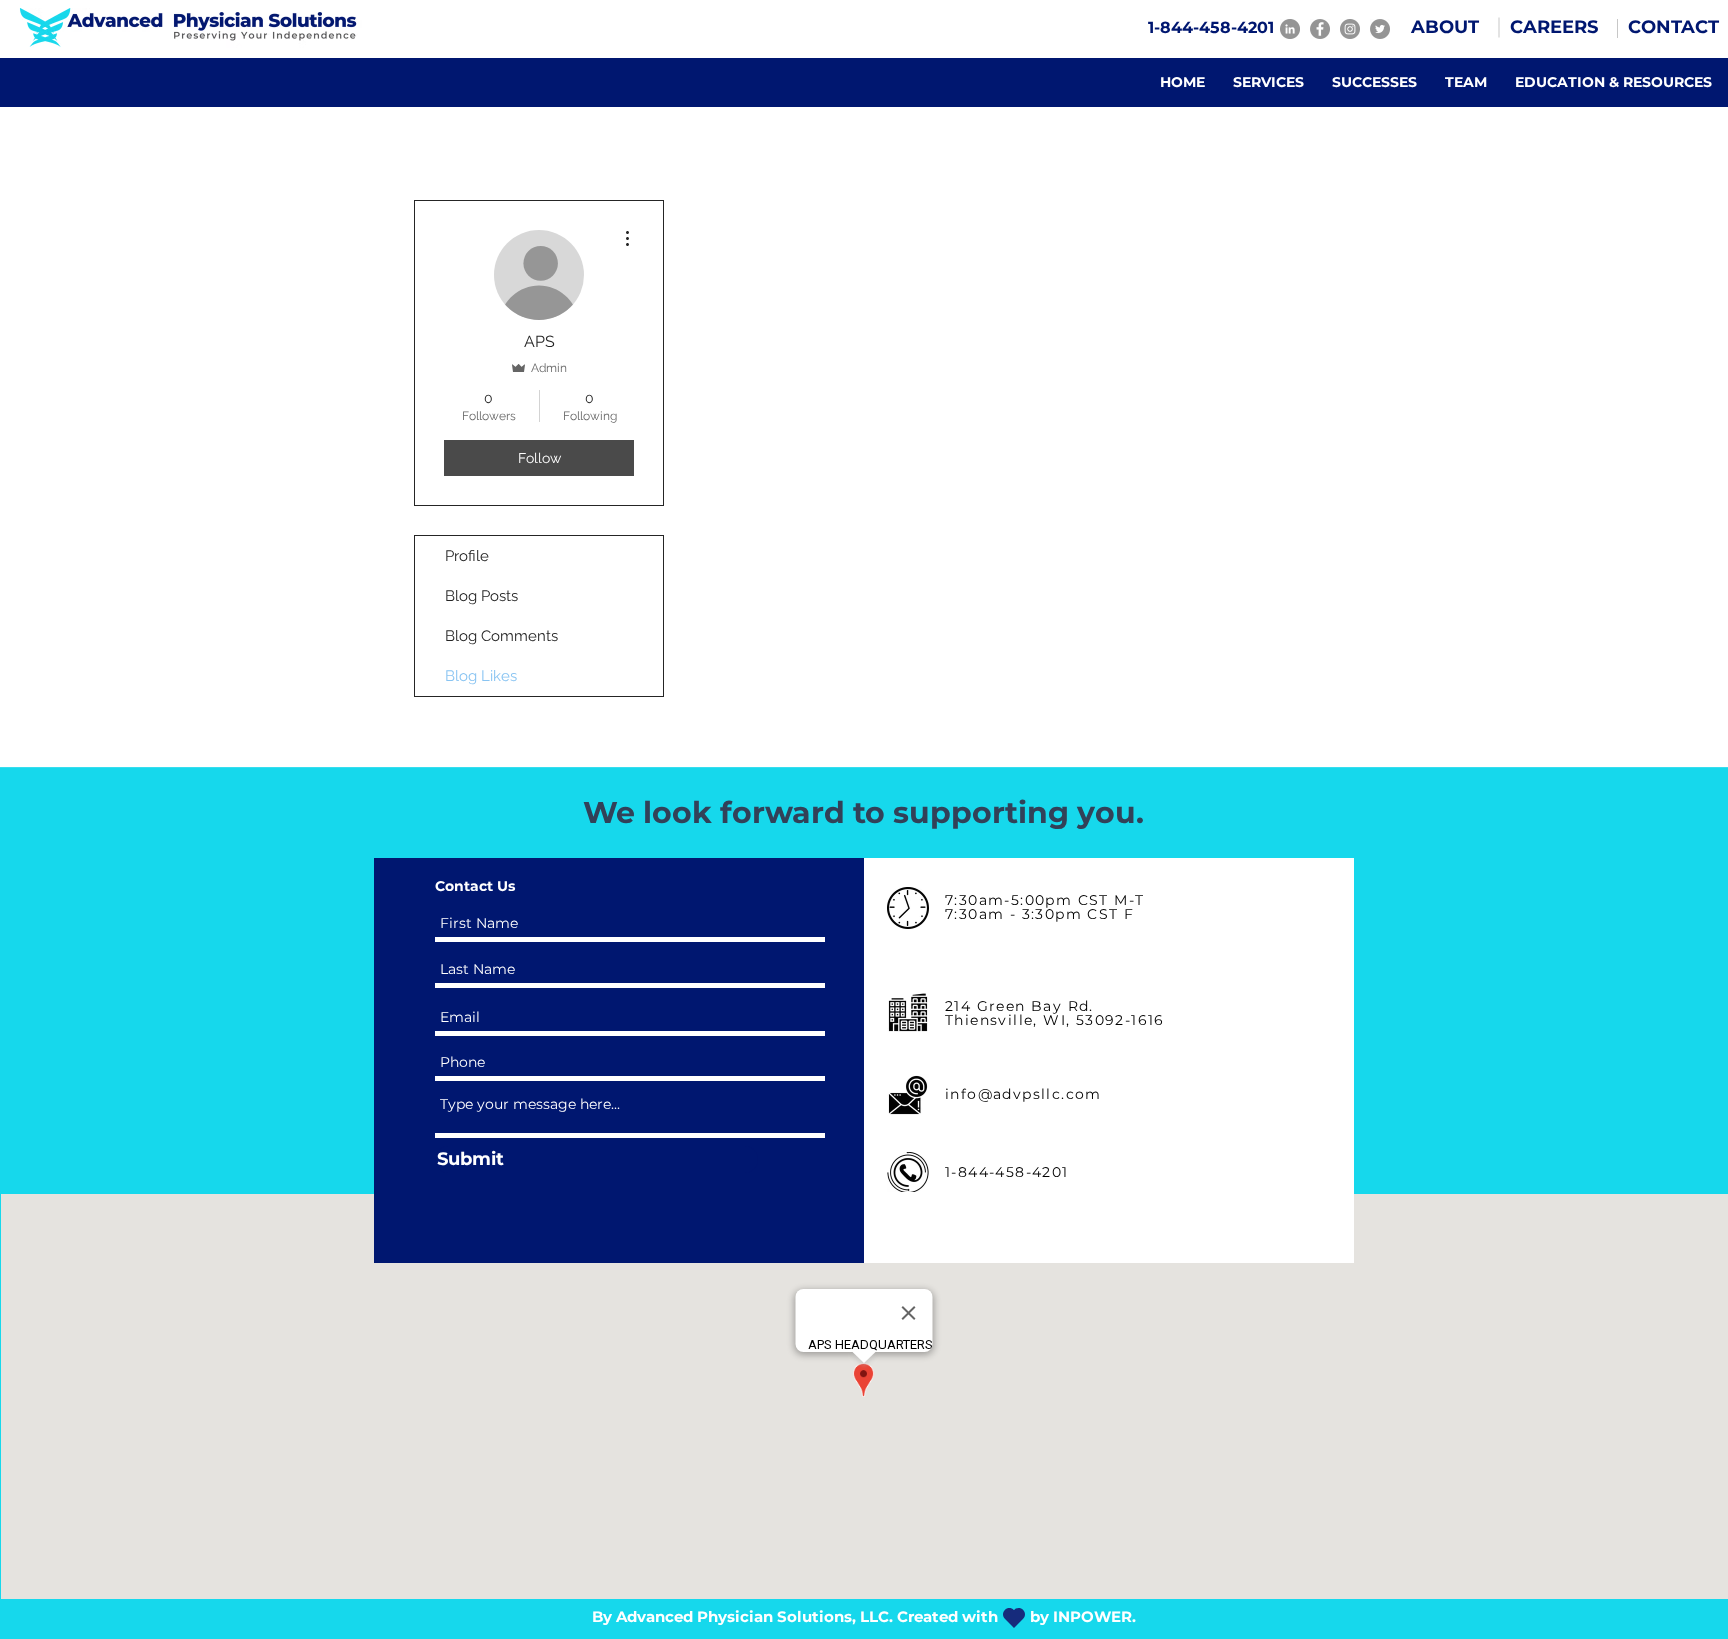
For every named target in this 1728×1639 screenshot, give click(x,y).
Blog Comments (501, 636)
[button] (1444, 28)
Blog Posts (481, 596)
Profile (467, 556)
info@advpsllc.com (1023, 1094)
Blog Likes (481, 676)
